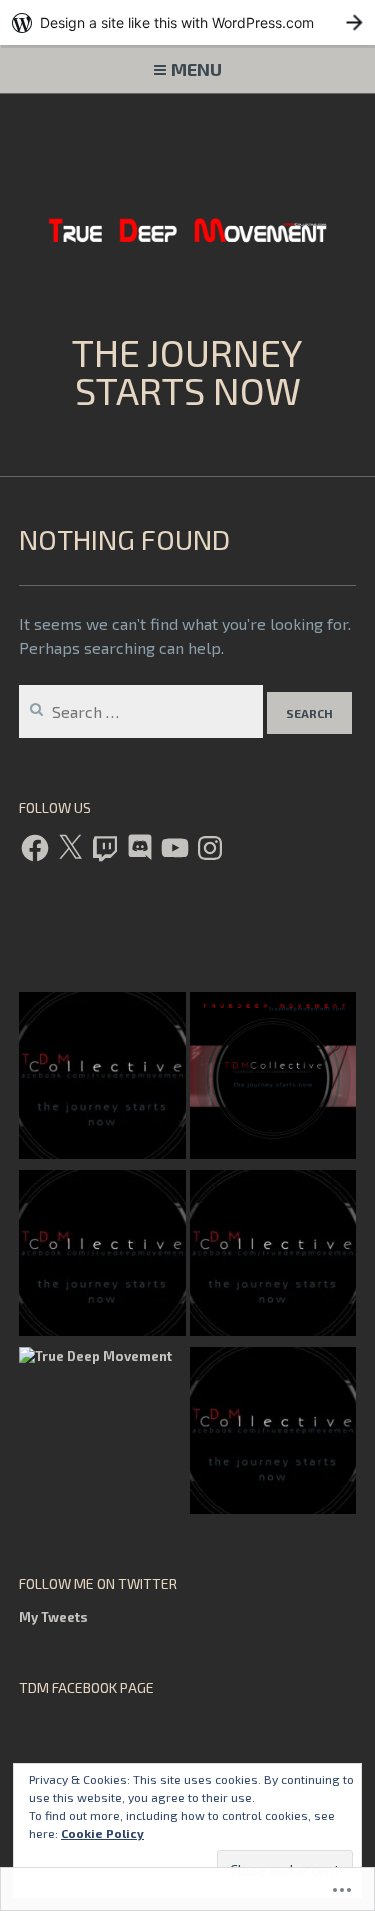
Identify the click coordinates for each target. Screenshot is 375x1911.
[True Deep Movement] (95, 1357)
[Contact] (273, 1256)
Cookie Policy (102, 1833)
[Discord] (140, 848)
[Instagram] (210, 848)
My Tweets (53, 1617)
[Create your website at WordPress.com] (187, 22)
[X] (70, 848)
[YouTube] (175, 848)
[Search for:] (143, 711)
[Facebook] (35, 848)
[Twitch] (105, 848)
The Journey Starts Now (187, 371)
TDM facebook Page (86, 1687)
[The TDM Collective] (102, 1256)
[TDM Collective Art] (273, 1078)
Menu (196, 69)
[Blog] (273, 1433)
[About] (102, 1078)
